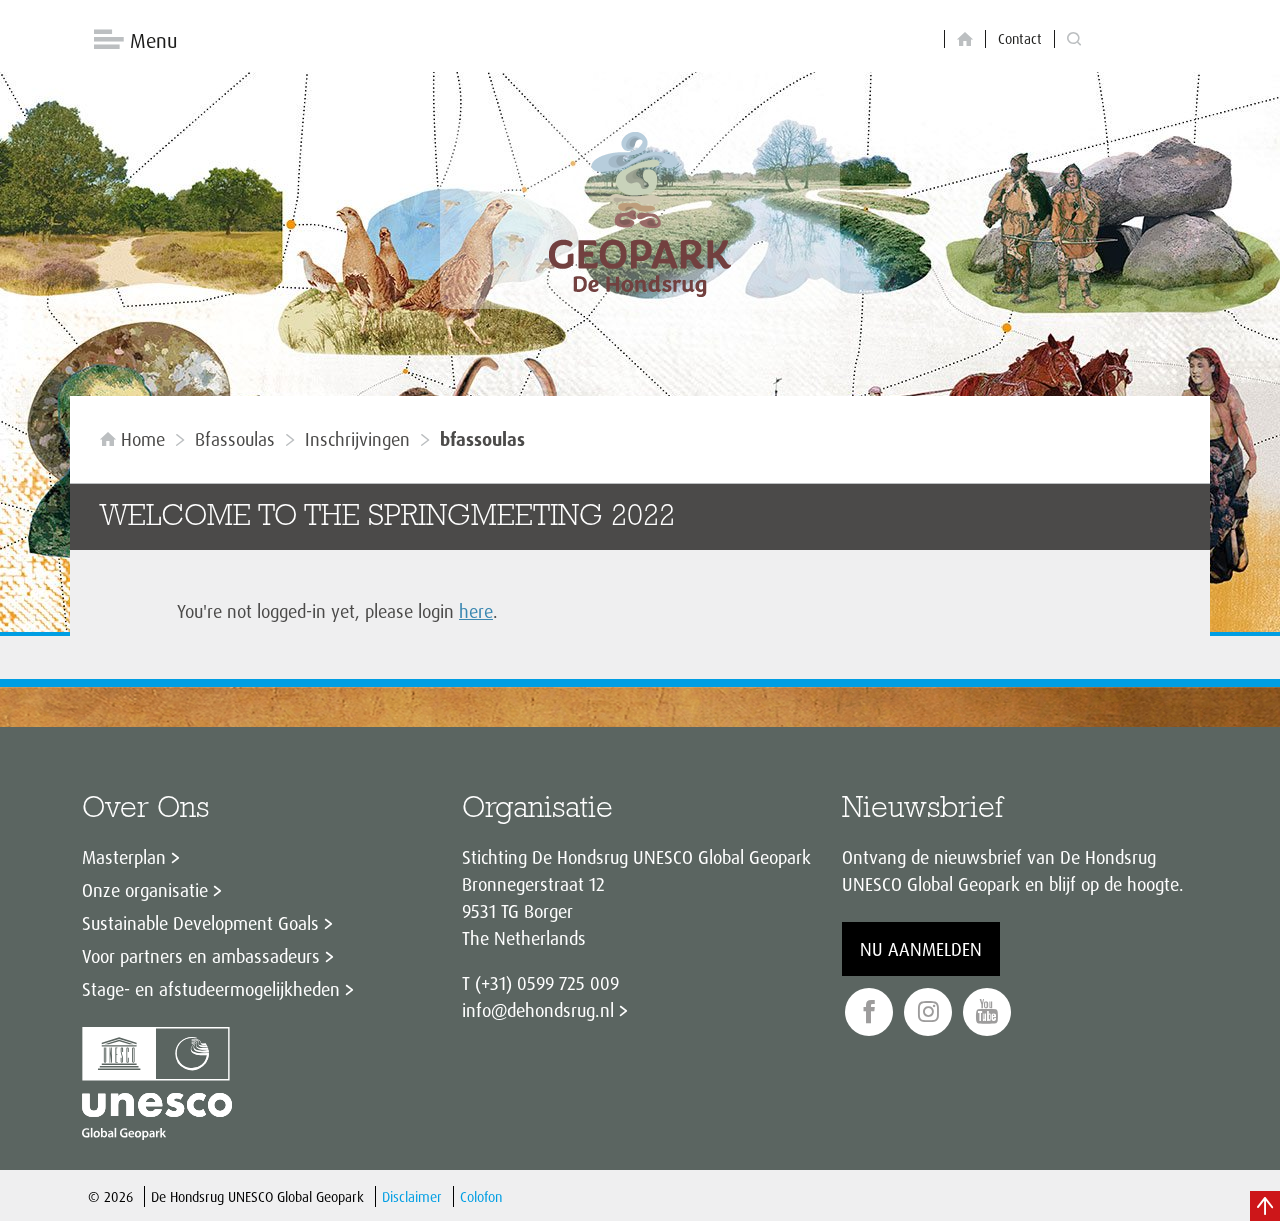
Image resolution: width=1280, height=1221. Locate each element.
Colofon (481, 1196)
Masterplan (124, 857)
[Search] (1074, 39)
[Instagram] (928, 1012)
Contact (1020, 38)
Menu (153, 40)
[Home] (965, 39)
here (476, 611)
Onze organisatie (145, 890)
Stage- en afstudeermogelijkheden (211, 989)
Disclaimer (412, 1196)
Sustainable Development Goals (200, 923)
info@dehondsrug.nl (538, 1010)
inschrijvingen (357, 439)
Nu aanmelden (921, 949)
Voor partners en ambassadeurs (201, 956)
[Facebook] (869, 1012)
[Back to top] (1265, 1206)
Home (143, 439)
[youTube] (987, 1012)
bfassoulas (235, 439)
